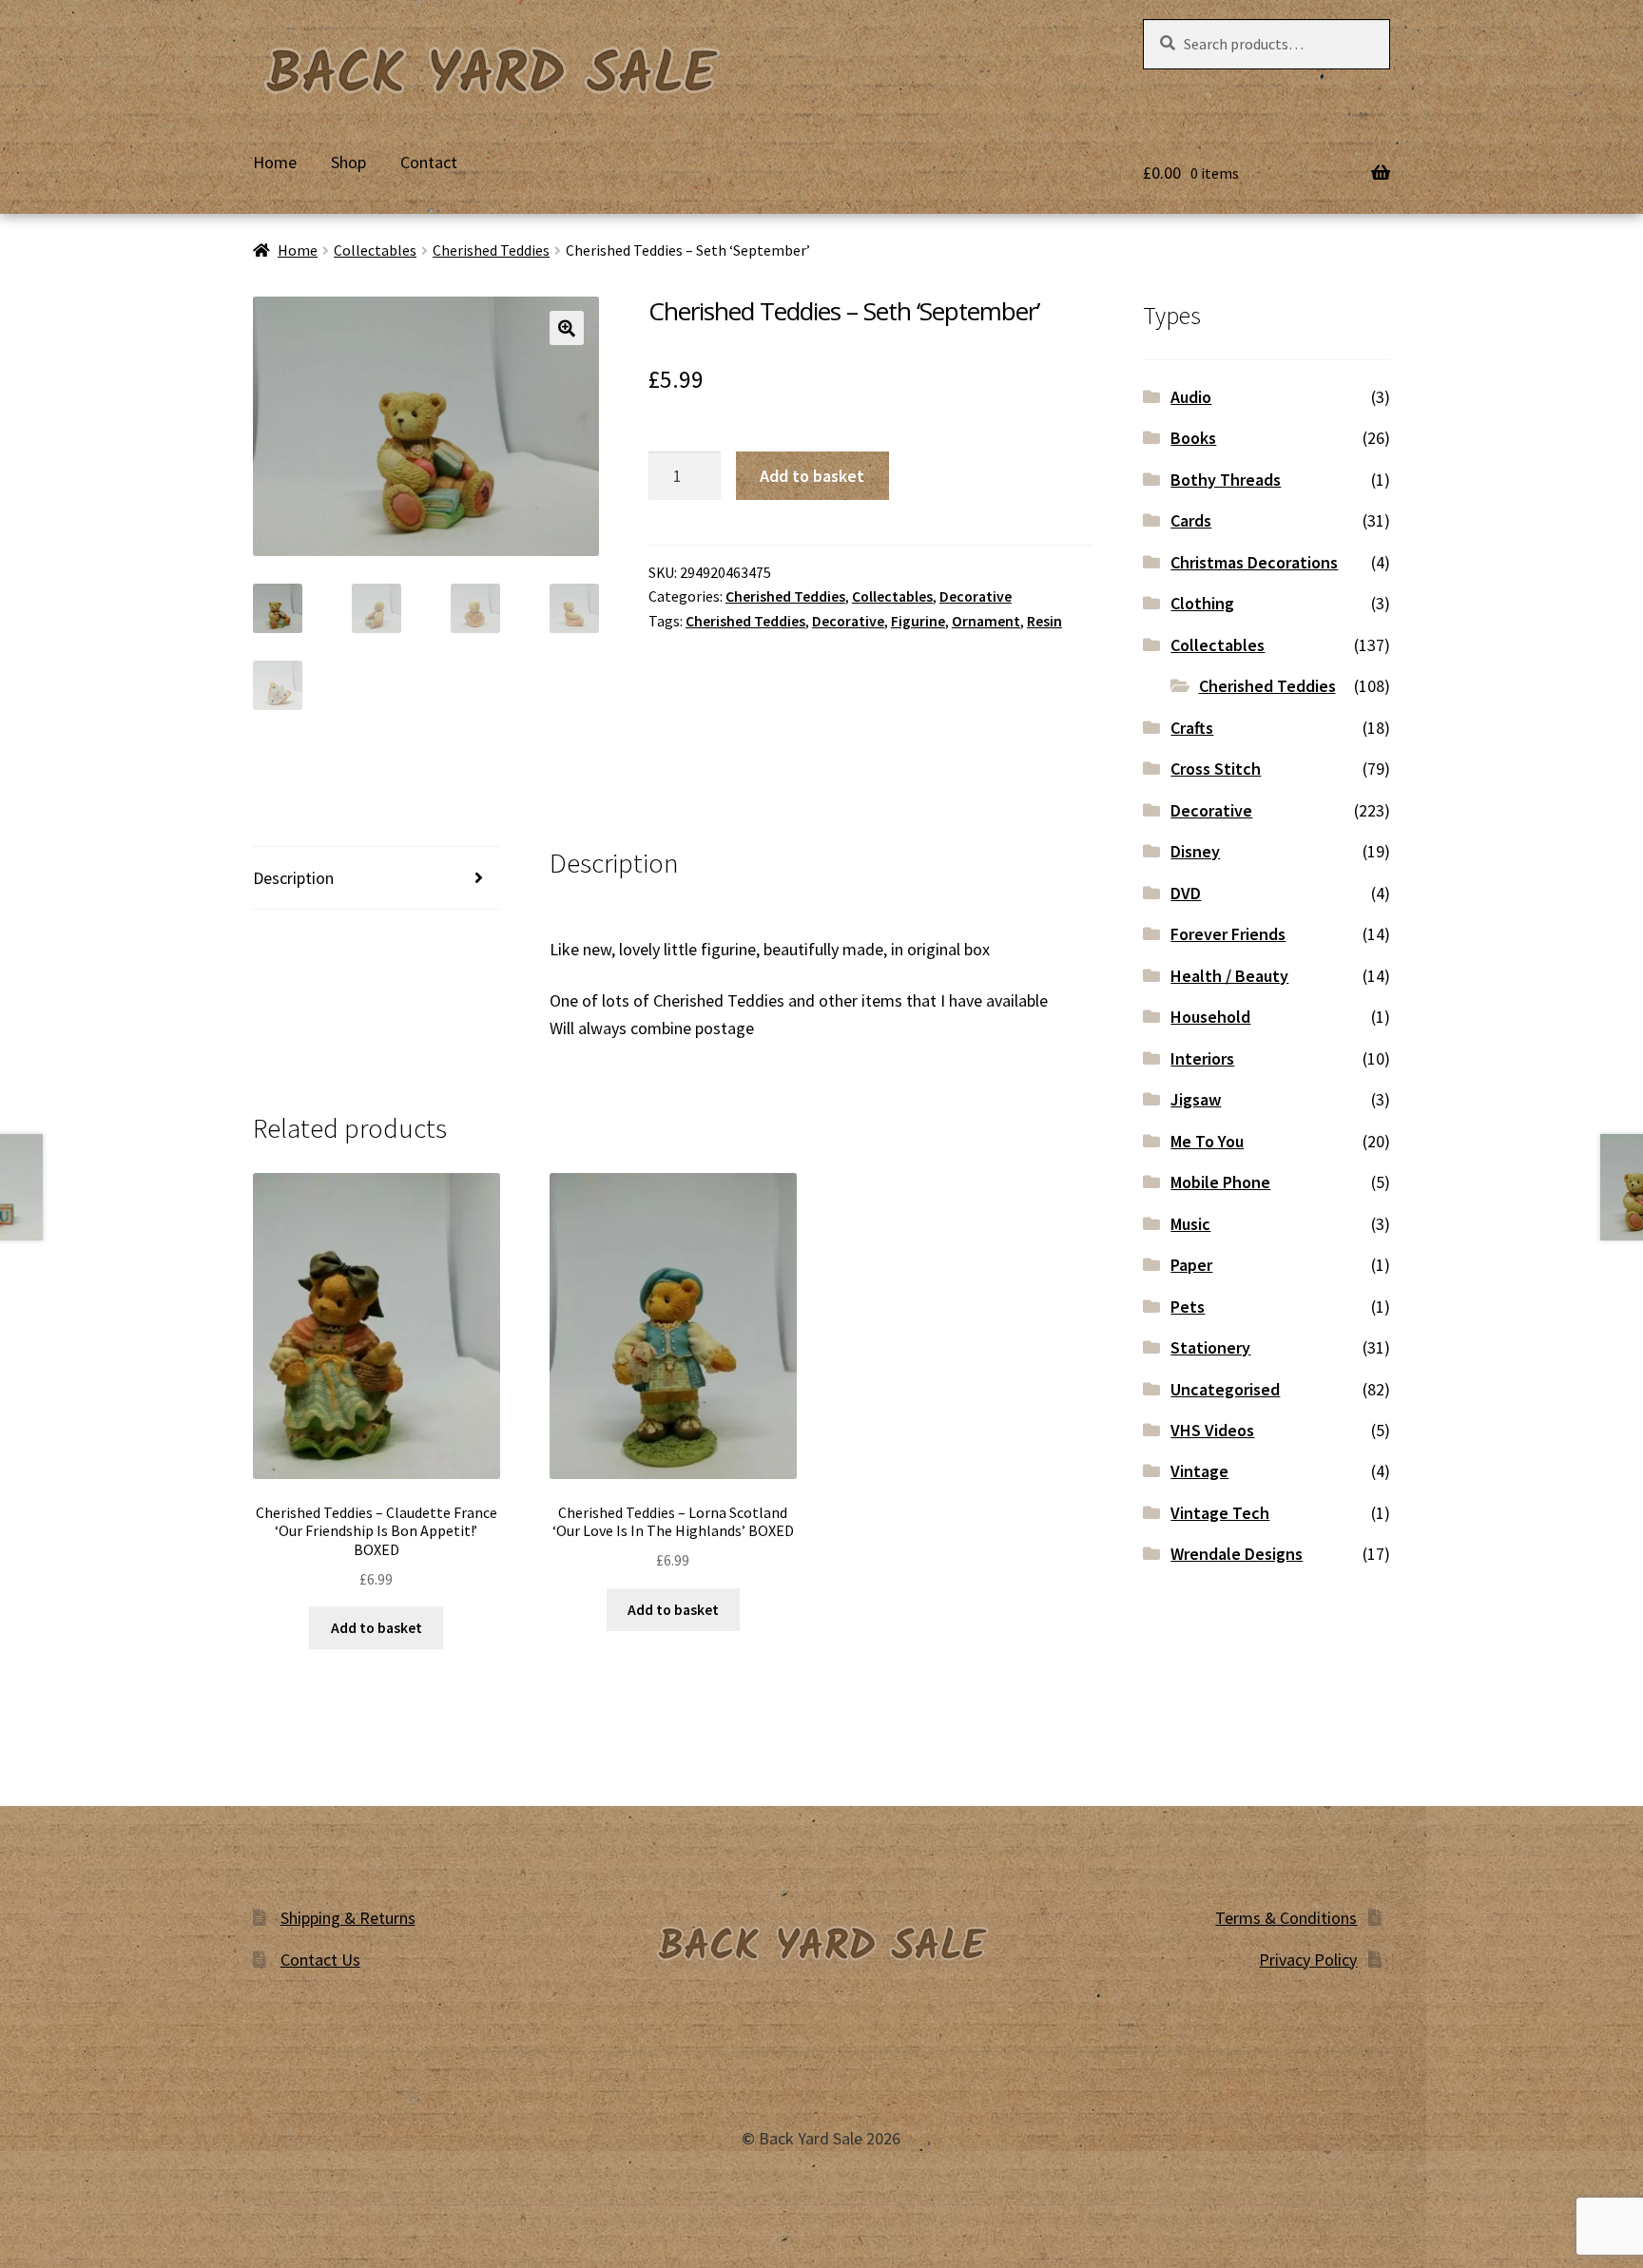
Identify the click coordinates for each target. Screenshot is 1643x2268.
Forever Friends (1228, 934)
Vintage (1199, 1471)
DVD (1186, 893)
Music (1190, 1224)
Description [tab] (293, 878)
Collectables (375, 250)
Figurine (918, 621)
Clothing (1202, 603)
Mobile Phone (1220, 1182)
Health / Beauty (1229, 976)
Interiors (1202, 1058)
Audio (1191, 397)
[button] (567, 328)
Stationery (1210, 1347)
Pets (1188, 1307)
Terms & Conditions (1286, 1918)
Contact (429, 162)
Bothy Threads (1226, 480)
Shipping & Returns (348, 1918)
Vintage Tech (1220, 1513)
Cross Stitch (1216, 769)
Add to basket (812, 476)
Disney (1195, 851)
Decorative (976, 596)
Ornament (986, 621)
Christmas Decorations (1254, 562)
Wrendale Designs (1237, 1554)
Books (1193, 438)
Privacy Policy (1308, 1960)
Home (275, 162)
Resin (1044, 621)
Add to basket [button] (377, 1628)
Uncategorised (1225, 1389)
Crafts (1192, 728)
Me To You (1207, 1141)
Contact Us (320, 1960)
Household (1210, 1017)
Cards (1191, 520)
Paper (1191, 1265)
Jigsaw (1196, 1099)
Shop (348, 162)
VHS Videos (1212, 1430)
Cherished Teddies (491, 250)
